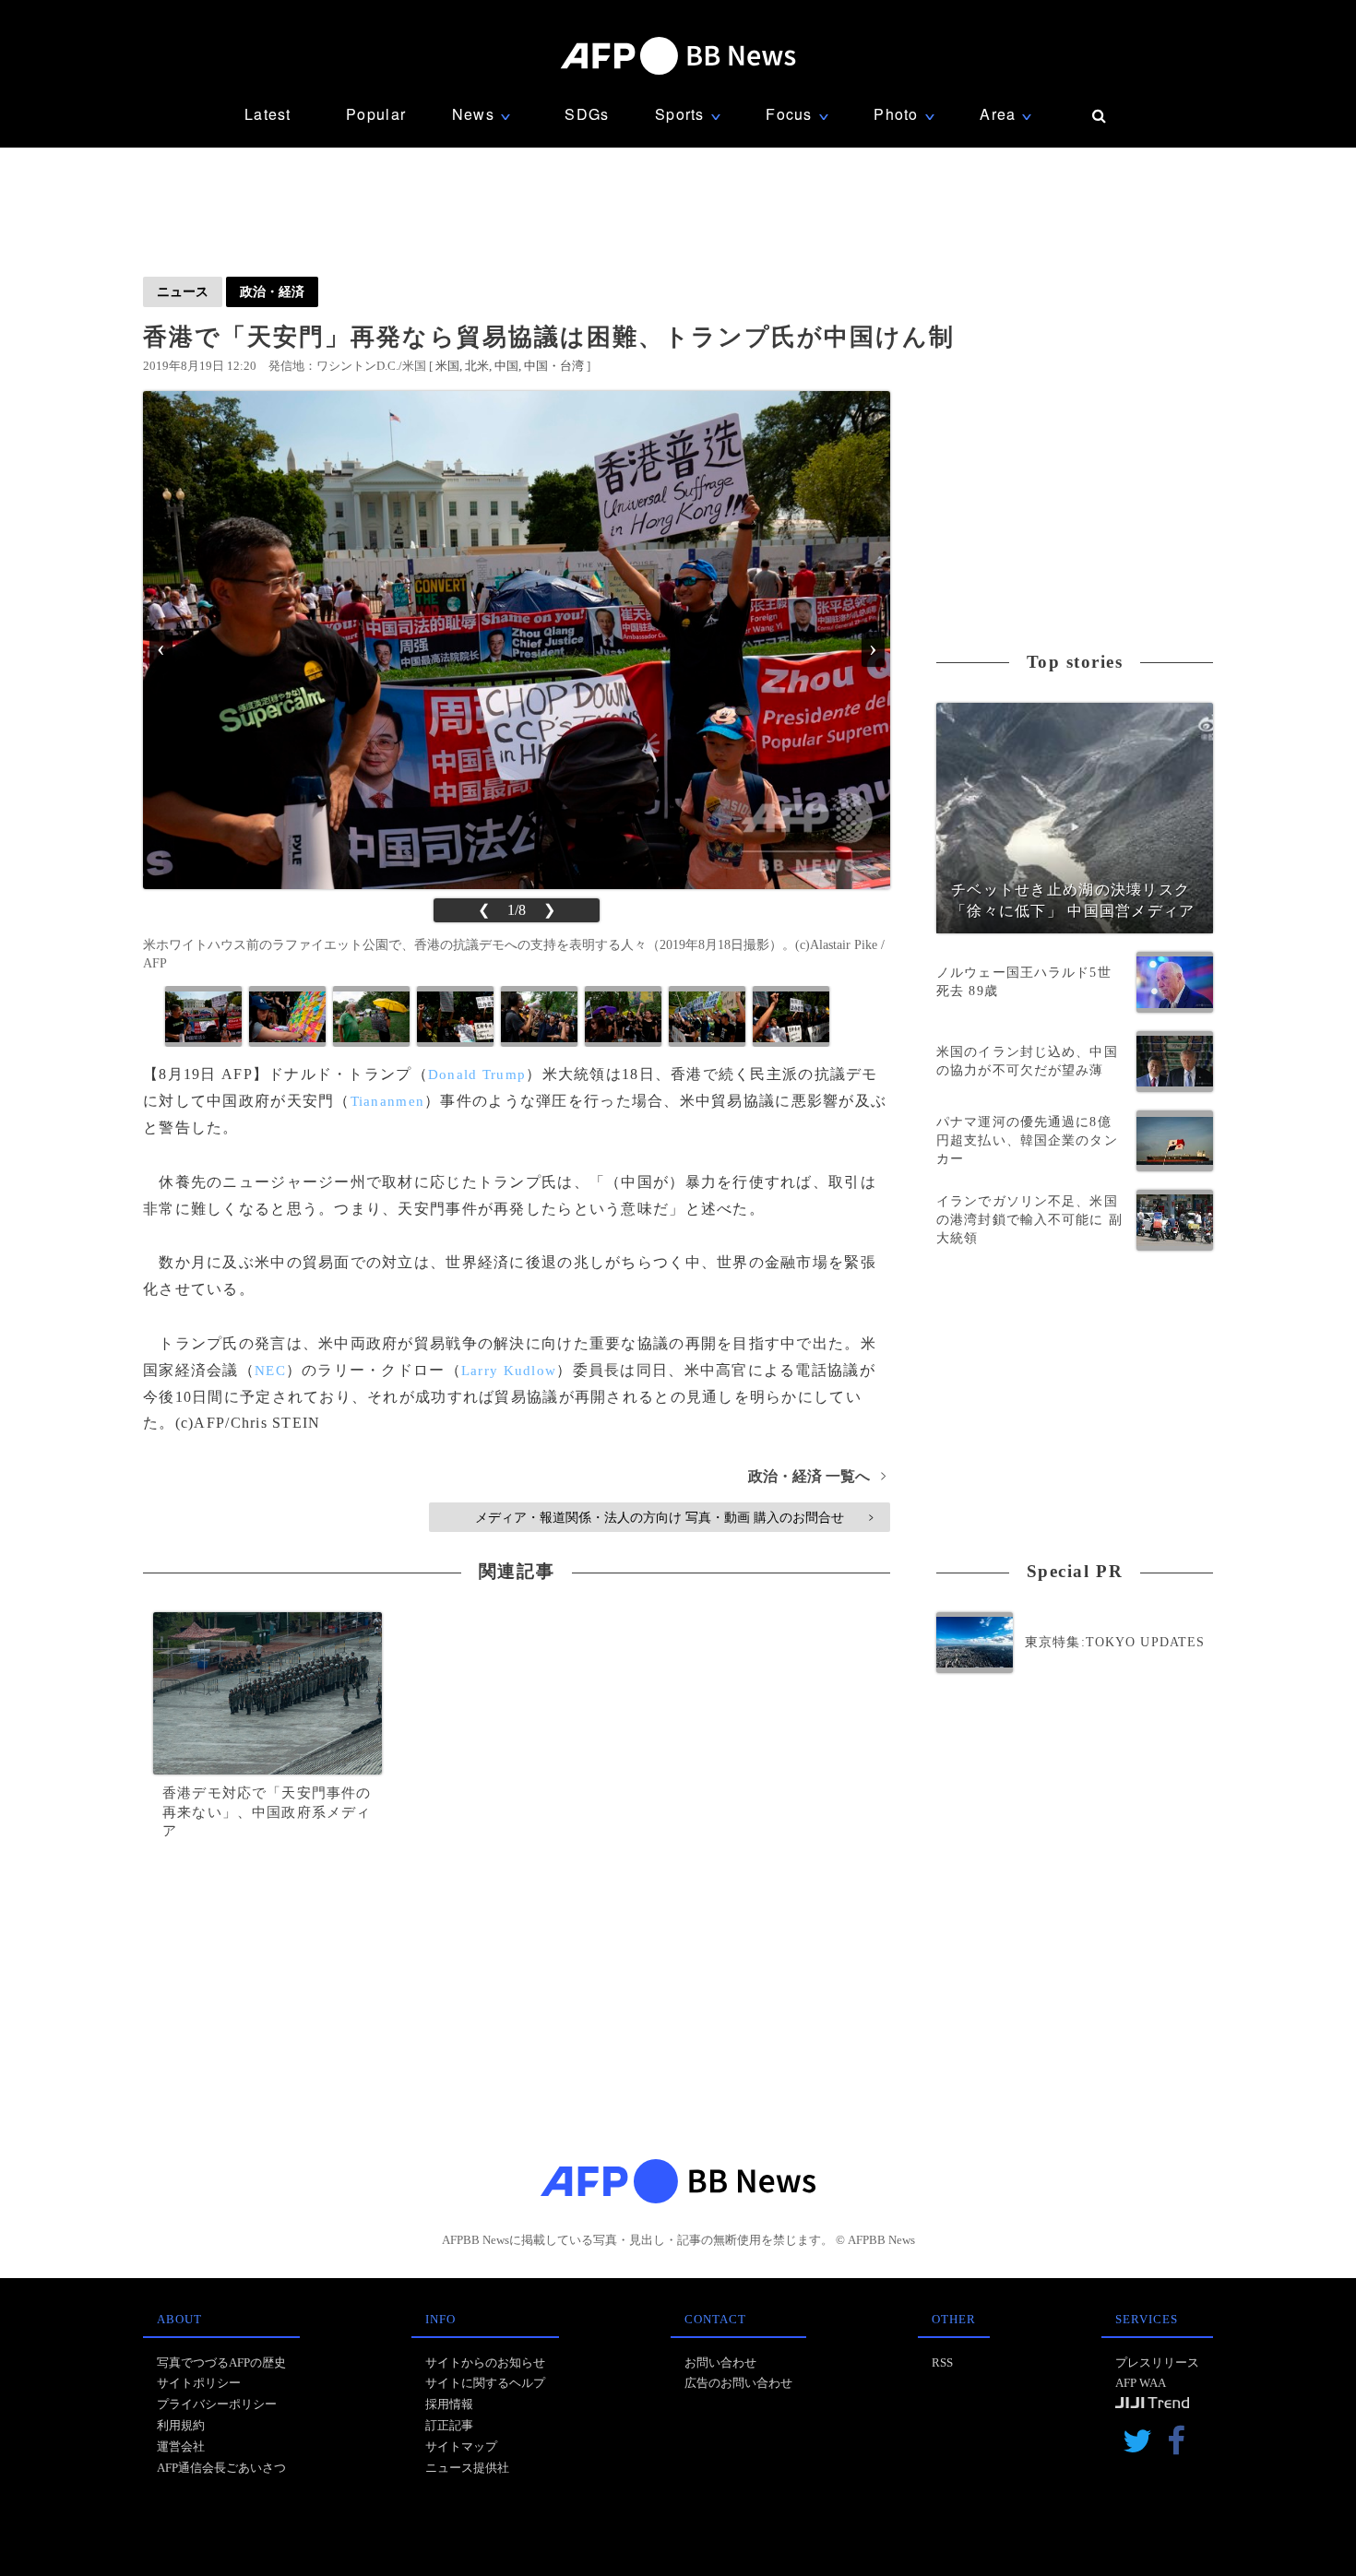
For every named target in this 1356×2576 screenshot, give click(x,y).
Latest (268, 114)
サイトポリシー (199, 2383)
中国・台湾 (554, 366)
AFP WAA (1141, 2383)
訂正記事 (449, 2425)
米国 (447, 366)
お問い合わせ (720, 2362)
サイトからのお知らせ (485, 2362)
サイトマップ (461, 2446)
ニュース (183, 291)
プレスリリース (1157, 2362)
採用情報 (449, 2404)
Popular (376, 114)
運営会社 (181, 2446)
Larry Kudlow (509, 1371)
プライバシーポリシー (217, 2404)
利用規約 (181, 2425)
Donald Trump (477, 1074)
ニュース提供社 (467, 2468)
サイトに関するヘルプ (485, 2383)
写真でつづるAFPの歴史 (221, 2362)
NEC (270, 1371)
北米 (477, 366)
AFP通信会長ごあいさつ (221, 2468)
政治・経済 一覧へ (817, 1476)
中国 (506, 366)
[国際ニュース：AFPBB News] (678, 56)
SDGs (587, 114)
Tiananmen (388, 1101)
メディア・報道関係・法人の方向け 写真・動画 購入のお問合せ (674, 1517)
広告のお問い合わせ (738, 2383)
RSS (942, 2362)
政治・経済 (272, 291)
